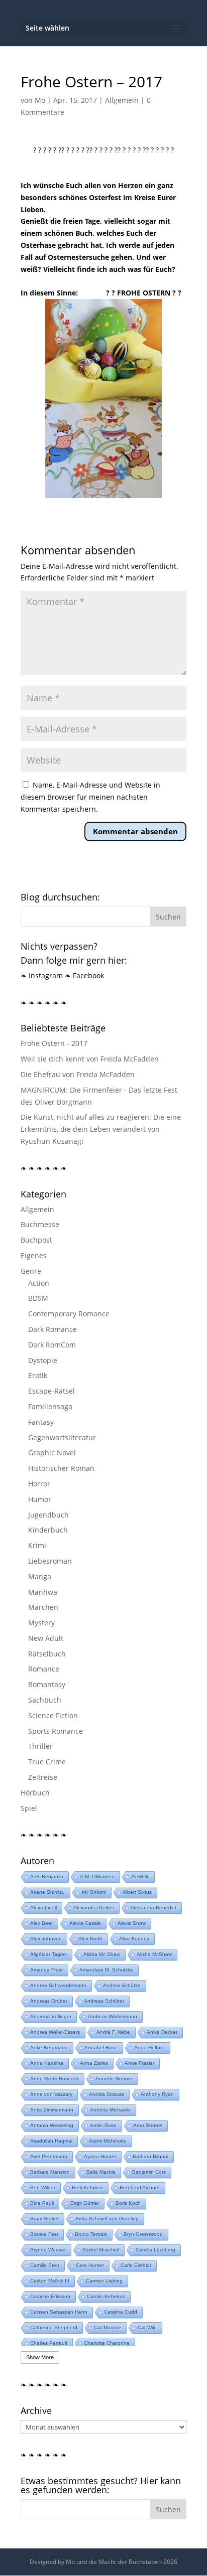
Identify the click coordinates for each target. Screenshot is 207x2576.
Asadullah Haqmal (51, 2141)
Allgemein (122, 100)
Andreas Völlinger (51, 2016)
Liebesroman (50, 1561)
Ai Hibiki (140, 1876)
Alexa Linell (43, 1908)
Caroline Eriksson (50, 2296)
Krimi (37, 1545)
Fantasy (41, 1422)
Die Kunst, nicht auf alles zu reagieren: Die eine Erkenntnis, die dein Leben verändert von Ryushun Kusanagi (101, 1129)
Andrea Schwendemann (58, 1985)
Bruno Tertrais (91, 2234)
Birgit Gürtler (85, 2203)
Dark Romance (53, 1329)
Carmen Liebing (104, 2281)
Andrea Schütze (122, 1985)
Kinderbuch (48, 1530)
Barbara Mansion (50, 2172)
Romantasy (47, 1684)
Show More (40, 2357)
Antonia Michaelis (110, 2110)
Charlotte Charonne (107, 2343)
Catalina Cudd (121, 2312)
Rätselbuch (47, 1654)
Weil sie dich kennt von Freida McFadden (90, 1059)
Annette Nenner (114, 2079)
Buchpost (36, 1240)
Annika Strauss (107, 2094)
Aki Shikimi (94, 1892)
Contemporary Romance (69, 1314)
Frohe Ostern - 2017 (54, 1043)
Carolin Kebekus (106, 2296)
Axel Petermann (49, 2156)
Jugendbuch (48, 1515)
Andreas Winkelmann (113, 2016)
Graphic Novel (52, 1453)
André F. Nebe (113, 2032)
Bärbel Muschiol (101, 2250)
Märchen (43, 1607)
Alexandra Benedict (153, 1908)
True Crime (47, 1762)
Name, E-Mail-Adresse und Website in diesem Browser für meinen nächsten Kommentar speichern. (90, 797)
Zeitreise (43, 1777)
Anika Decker (162, 2032)
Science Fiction (53, 1715)
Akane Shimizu (47, 1892)
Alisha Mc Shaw (102, 1954)
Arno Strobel (148, 2125)
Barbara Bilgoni (150, 2156)
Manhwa (43, 1592)
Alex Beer (41, 1923)
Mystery (41, 1623)
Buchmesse (40, 1224)
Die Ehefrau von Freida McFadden (78, 1074)
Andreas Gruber (49, 2001)
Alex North (90, 1939)
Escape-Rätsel (51, 1391)
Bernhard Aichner (140, 2187)
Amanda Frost (46, 1970)
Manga (40, 1576)
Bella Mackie (101, 2172)
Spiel (29, 1808)
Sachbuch (45, 1700)
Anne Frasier (139, 2063)
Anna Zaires (94, 2063)
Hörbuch (35, 1793)
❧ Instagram (42, 975)
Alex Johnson (46, 1939)
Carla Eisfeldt (136, 2265)
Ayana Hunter (100, 2156)
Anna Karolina (47, 2063)
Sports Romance (56, 1731)
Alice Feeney (134, 1939)
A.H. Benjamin (47, 1876)
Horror (39, 1484)
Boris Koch (128, 2203)
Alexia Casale (85, 1923)
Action (39, 1283)
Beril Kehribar (87, 2187)
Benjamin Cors (149, 2172)
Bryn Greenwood (143, 2234)
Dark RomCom (52, 1345)
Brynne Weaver (48, 2250)
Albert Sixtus (137, 1892)
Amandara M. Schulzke (106, 1970)
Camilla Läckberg (156, 2250)
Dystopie (43, 1360)
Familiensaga (50, 1406)
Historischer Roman (61, 1468)
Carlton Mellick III (50, 2281)
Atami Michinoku (108, 2141)
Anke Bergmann (49, 2048)
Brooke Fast (44, 2234)
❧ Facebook (84, 975)
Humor (40, 1499)
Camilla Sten (45, 2265)
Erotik (38, 1375)
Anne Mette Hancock (55, 2079)
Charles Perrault (49, 2343)
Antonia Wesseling (52, 2125)
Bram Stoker (44, 2219)
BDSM (38, 1298)
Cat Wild (147, 2327)
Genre (31, 1271)
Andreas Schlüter (104, 2001)
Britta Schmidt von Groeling (107, 2219)
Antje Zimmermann (52, 2110)
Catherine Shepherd (54, 2327)
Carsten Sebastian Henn (59, 2312)
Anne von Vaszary (51, 2094)
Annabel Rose (101, 2048)
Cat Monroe (108, 2327)
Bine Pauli (42, 2203)
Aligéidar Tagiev (48, 1954)
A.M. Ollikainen (97, 1876)
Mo (40, 100)
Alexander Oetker (94, 1908)
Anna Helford (149, 2048)
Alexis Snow (132, 1923)
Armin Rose (103, 2125)
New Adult (46, 1638)
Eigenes (34, 1255)
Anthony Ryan (157, 2094)
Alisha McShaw (154, 1954)
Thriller (40, 1746)
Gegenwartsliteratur (62, 1437)
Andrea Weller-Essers (55, 2032)
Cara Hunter (90, 2265)
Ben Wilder (43, 2187)
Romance (44, 1669)
